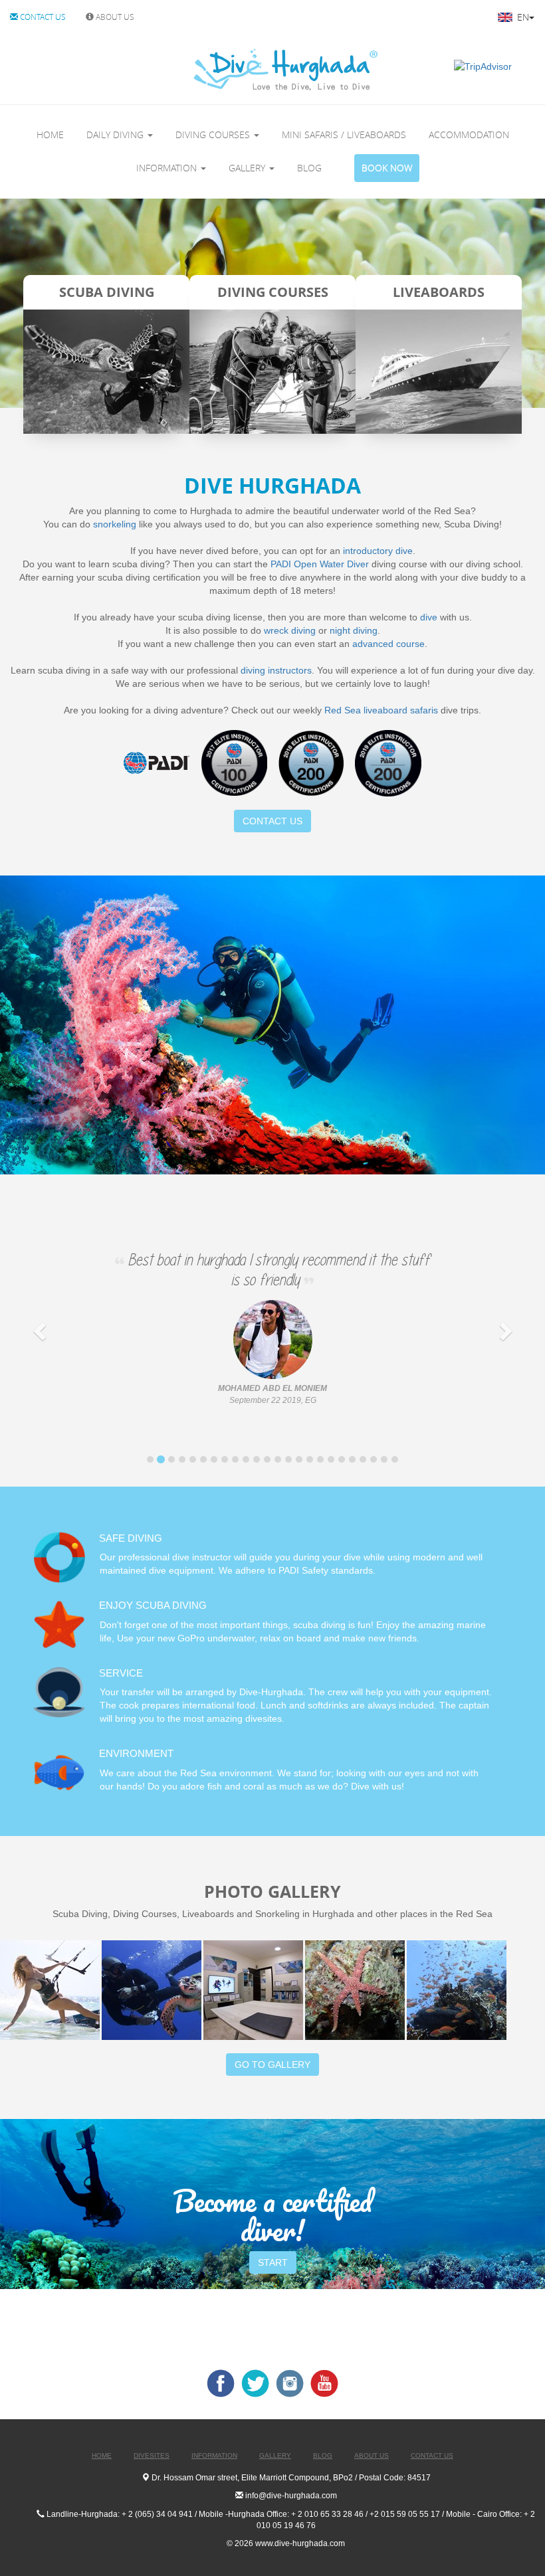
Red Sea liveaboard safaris (381, 710)
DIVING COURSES (214, 135)
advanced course (388, 644)
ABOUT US (114, 17)
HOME (50, 135)
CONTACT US (42, 17)
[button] (41, 1331)
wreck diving (290, 630)
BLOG (309, 168)
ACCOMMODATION (469, 135)
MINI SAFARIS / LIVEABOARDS (344, 135)
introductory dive (378, 551)
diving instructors (276, 670)
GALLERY (248, 168)
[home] (230, 69)
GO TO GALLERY (272, 2065)
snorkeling (115, 524)
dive (429, 617)
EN (522, 17)
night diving (354, 630)
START (273, 2262)
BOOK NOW (387, 168)
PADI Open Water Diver (320, 564)
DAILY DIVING (116, 135)
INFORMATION (168, 168)
